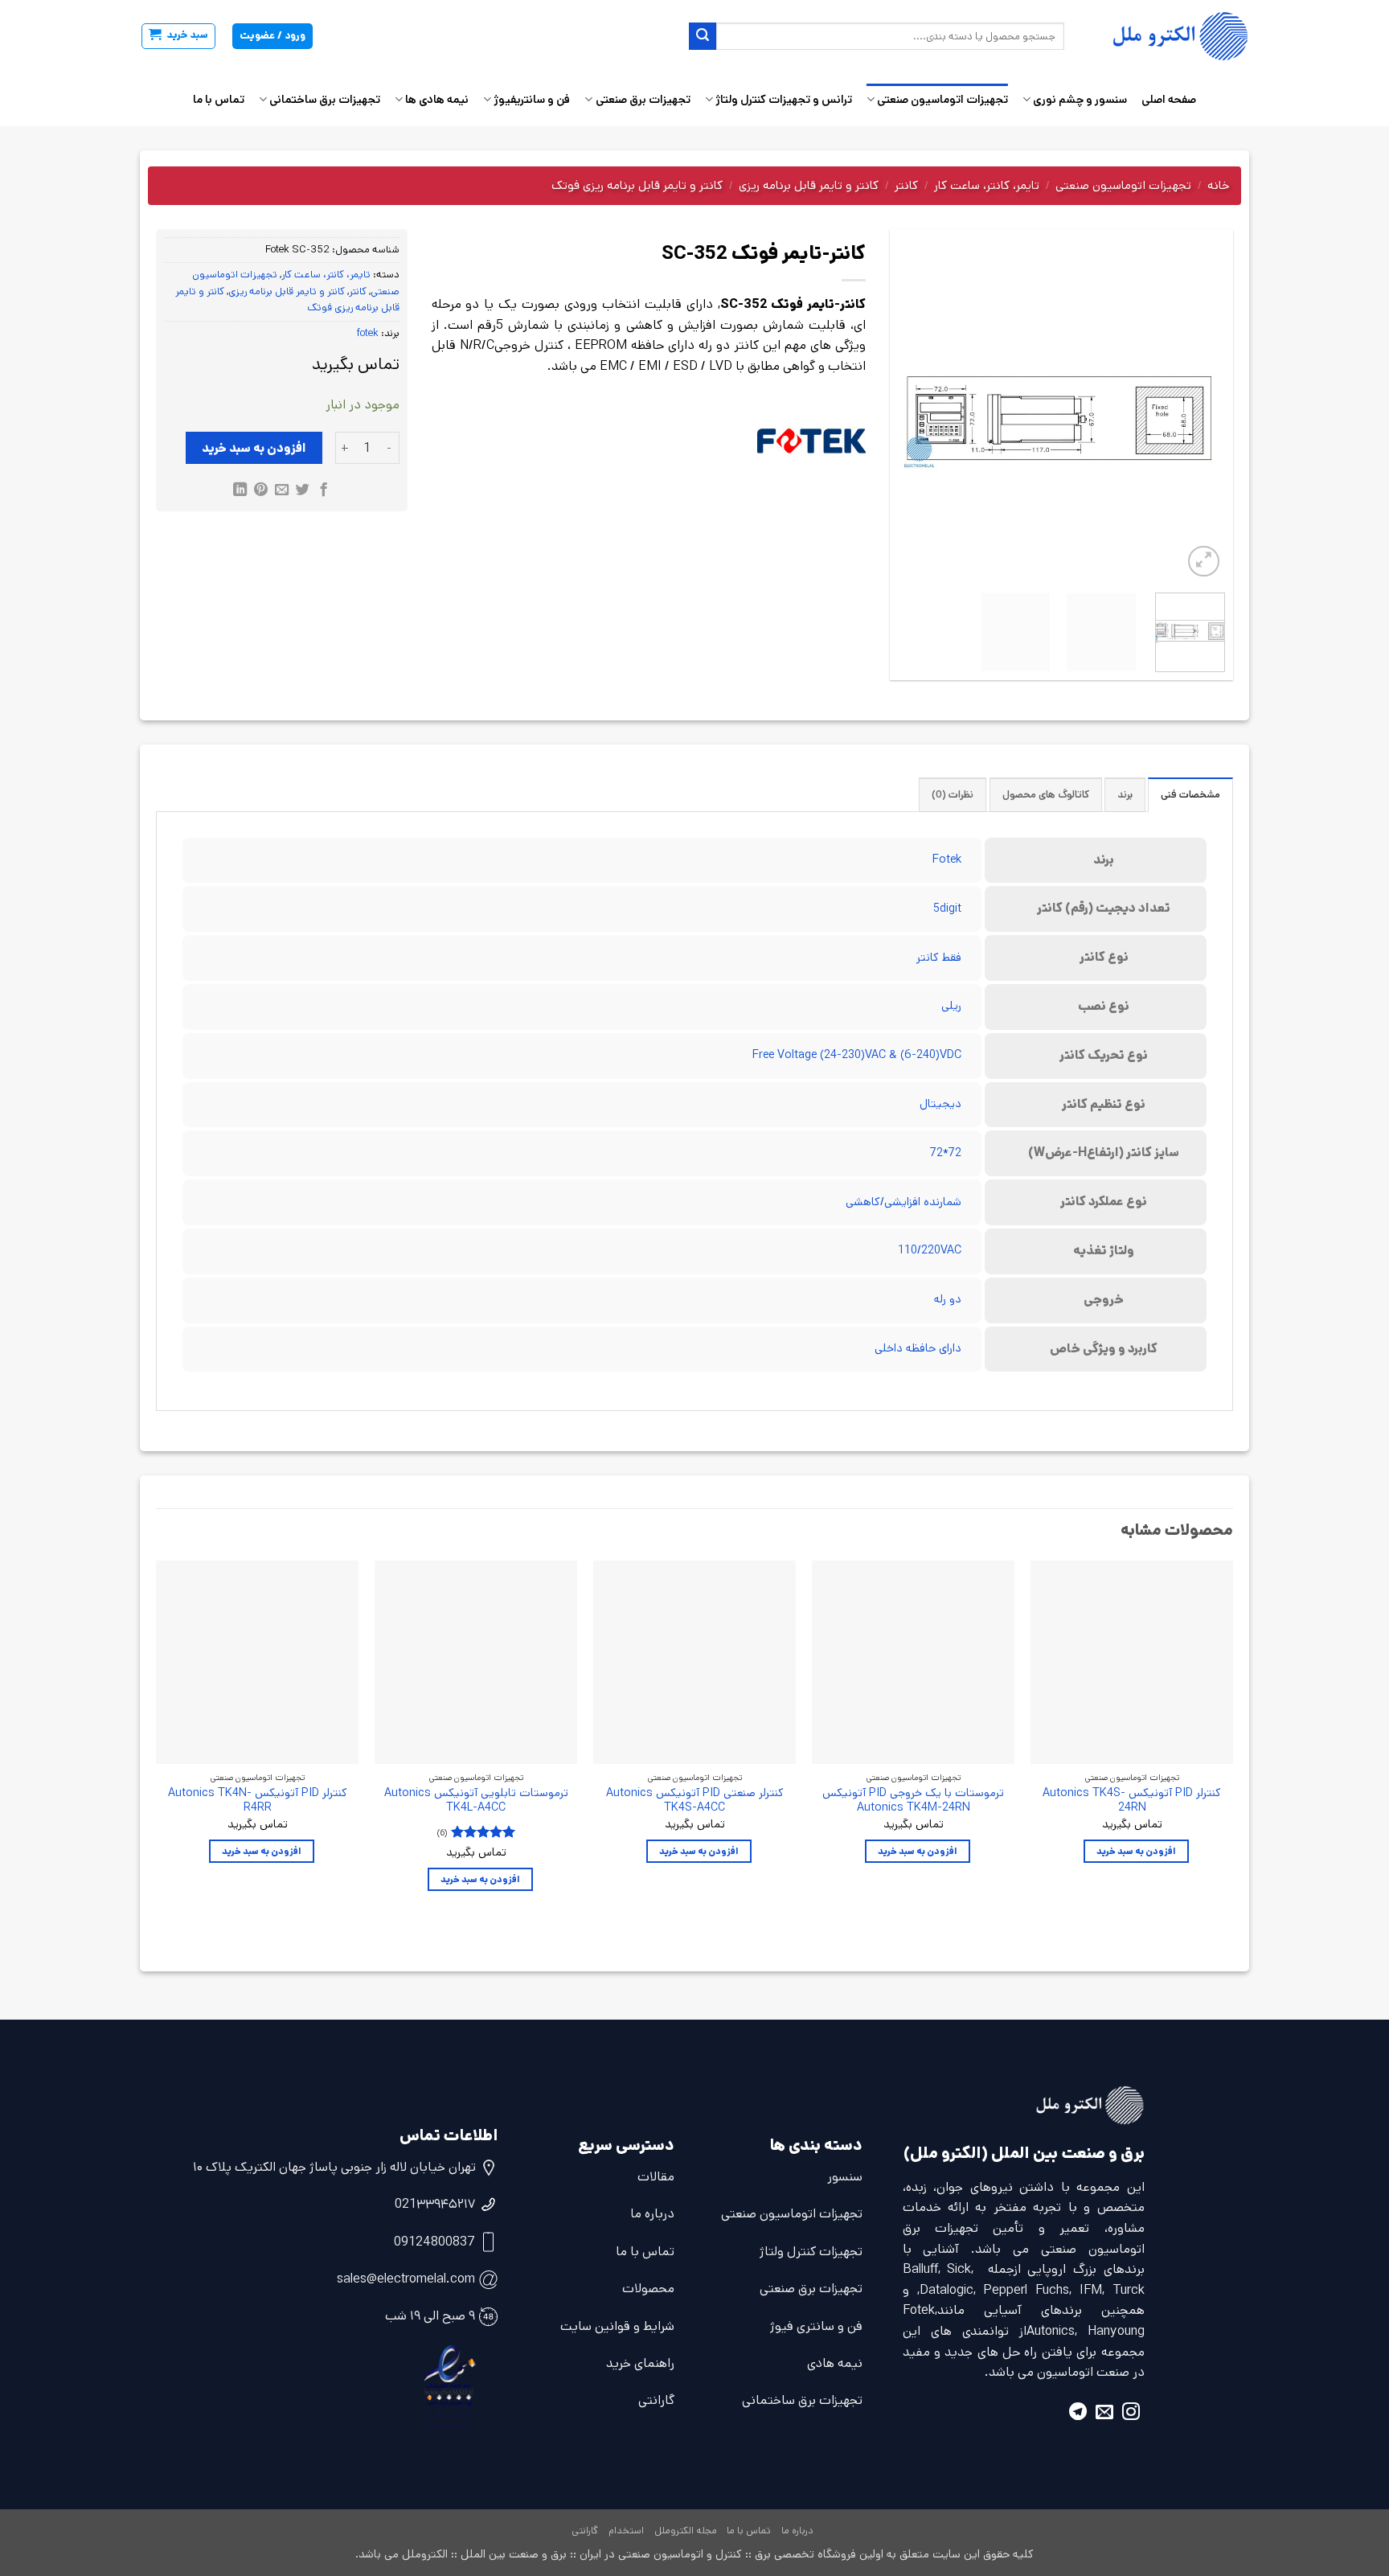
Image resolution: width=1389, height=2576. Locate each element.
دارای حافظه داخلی (918, 1348)
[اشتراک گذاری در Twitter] (303, 491)
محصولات (648, 2289)
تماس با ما (219, 100)
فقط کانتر (939, 958)
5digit (947, 909)
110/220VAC (930, 1250)
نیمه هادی (835, 2363)
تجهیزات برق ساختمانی (325, 100)
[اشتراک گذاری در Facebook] (323, 491)
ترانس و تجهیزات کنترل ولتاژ (784, 100)
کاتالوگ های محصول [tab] (1046, 795)
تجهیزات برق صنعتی (643, 100)
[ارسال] (703, 36)
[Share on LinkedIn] (240, 491)
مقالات (656, 2177)
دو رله (948, 1299)
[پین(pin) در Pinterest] (261, 491)
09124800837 (434, 2242)
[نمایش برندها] (811, 441)
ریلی (951, 1006)
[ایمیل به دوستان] (282, 491)
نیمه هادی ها (437, 100)
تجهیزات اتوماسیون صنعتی (942, 100)
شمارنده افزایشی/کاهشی (903, 1202)
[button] (178, 36)
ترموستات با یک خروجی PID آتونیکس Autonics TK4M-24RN (913, 1801)
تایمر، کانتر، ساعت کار (987, 185)
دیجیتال (940, 1104)
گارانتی (656, 2400)
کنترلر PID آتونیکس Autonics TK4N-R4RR (258, 1801)
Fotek (947, 859)
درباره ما (652, 2214)
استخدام (626, 2531)
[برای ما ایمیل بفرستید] (1104, 2414)
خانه (1218, 185)
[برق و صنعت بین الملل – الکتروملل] (1169, 36)
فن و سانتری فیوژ (816, 2326)
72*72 (946, 1153)
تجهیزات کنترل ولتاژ (811, 2252)
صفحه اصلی (1169, 100)
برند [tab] (1125, 795)
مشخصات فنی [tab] (1190, 795)
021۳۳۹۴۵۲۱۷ (435, 2204)
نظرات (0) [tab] (953, 795)
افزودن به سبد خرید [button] (1136, 1851)
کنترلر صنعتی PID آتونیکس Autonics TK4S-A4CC (695, 1801)
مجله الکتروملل (686, 2531)
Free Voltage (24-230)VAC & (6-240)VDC (857, 1055)
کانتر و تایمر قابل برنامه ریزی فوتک (637, 185)
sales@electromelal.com (406, 2279)
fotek (368, 333)
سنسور (845, 2177)
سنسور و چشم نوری (1080, 100)
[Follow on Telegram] (1078, 2414)
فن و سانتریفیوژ (532, 100)
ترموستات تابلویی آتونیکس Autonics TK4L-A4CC (476, 1801)
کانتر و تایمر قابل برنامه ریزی (809, 185)
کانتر (906, 185)
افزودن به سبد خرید (254, 448)
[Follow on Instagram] (1131, 2414)
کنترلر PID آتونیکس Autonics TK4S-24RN (1132, 1801)
